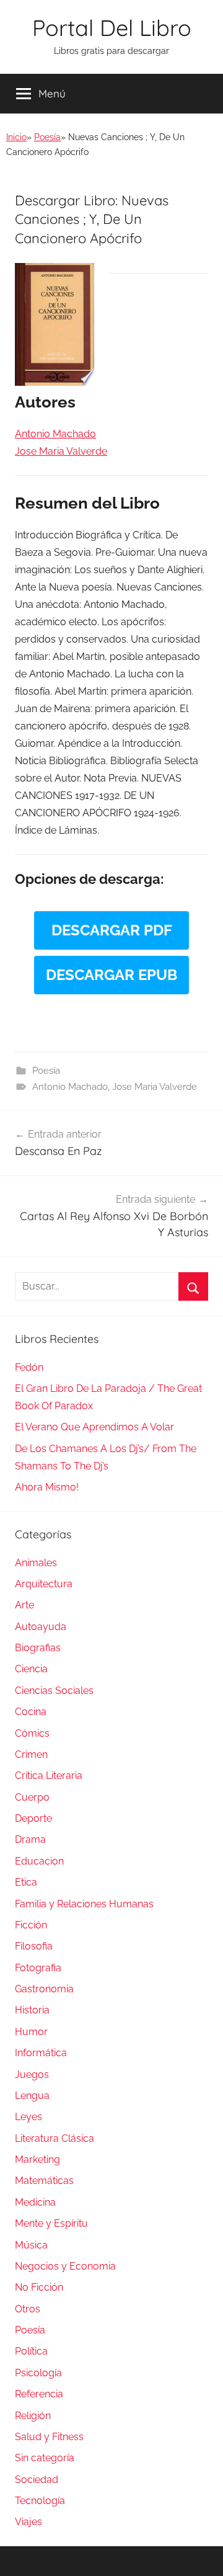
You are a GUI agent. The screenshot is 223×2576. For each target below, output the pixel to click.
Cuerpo (32, 1797)
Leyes (28, 2117)
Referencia (39, 2394)
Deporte (33, 1818)
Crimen (31, 1754)
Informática (41, 2053)
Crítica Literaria (49, 1776)
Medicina (35, 2202)
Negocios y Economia (65, 2266)
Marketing (37, 2159)
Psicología (38, 2373)
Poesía (47, 137)
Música (31, 2245)
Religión (33, 2416)
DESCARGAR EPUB (111, 975)
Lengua (32, 2096)
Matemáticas (44, 2181)
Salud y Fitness (49, 2437)
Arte (24, 1605)
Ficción (31, 1925)
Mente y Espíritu (51, 2223)
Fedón (29, 1367)
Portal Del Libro (112, 28)
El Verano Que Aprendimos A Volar (94, 1427)
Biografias (38, 1648)
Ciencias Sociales (54, 1691)
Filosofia (34, 1946)
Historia (32, 2010)
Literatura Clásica (55, 2138)
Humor (31, 2032)
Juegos (32, 2075)
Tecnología (40, 2501)
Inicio (16, 137)
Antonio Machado (70, 1087)
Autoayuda (41, 1627)
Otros (28, 2309)
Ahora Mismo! (47, 1487)
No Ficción (39, 2287)
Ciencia (31, 1669)
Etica (26, 1882)
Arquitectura (44, 1584)
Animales (36, 1563)
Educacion (39, 1861)
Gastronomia (44, 1989)
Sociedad (37, 2480)
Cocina (31, 1712)
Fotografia (38, 1968)
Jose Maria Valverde (155, 1087)
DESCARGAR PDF (112, 930)
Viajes (28, 2522)
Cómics (32, 1733)
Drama (30, 1839)
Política (31, 2351)
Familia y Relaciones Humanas (84, 1904)
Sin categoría (45, 2458)
